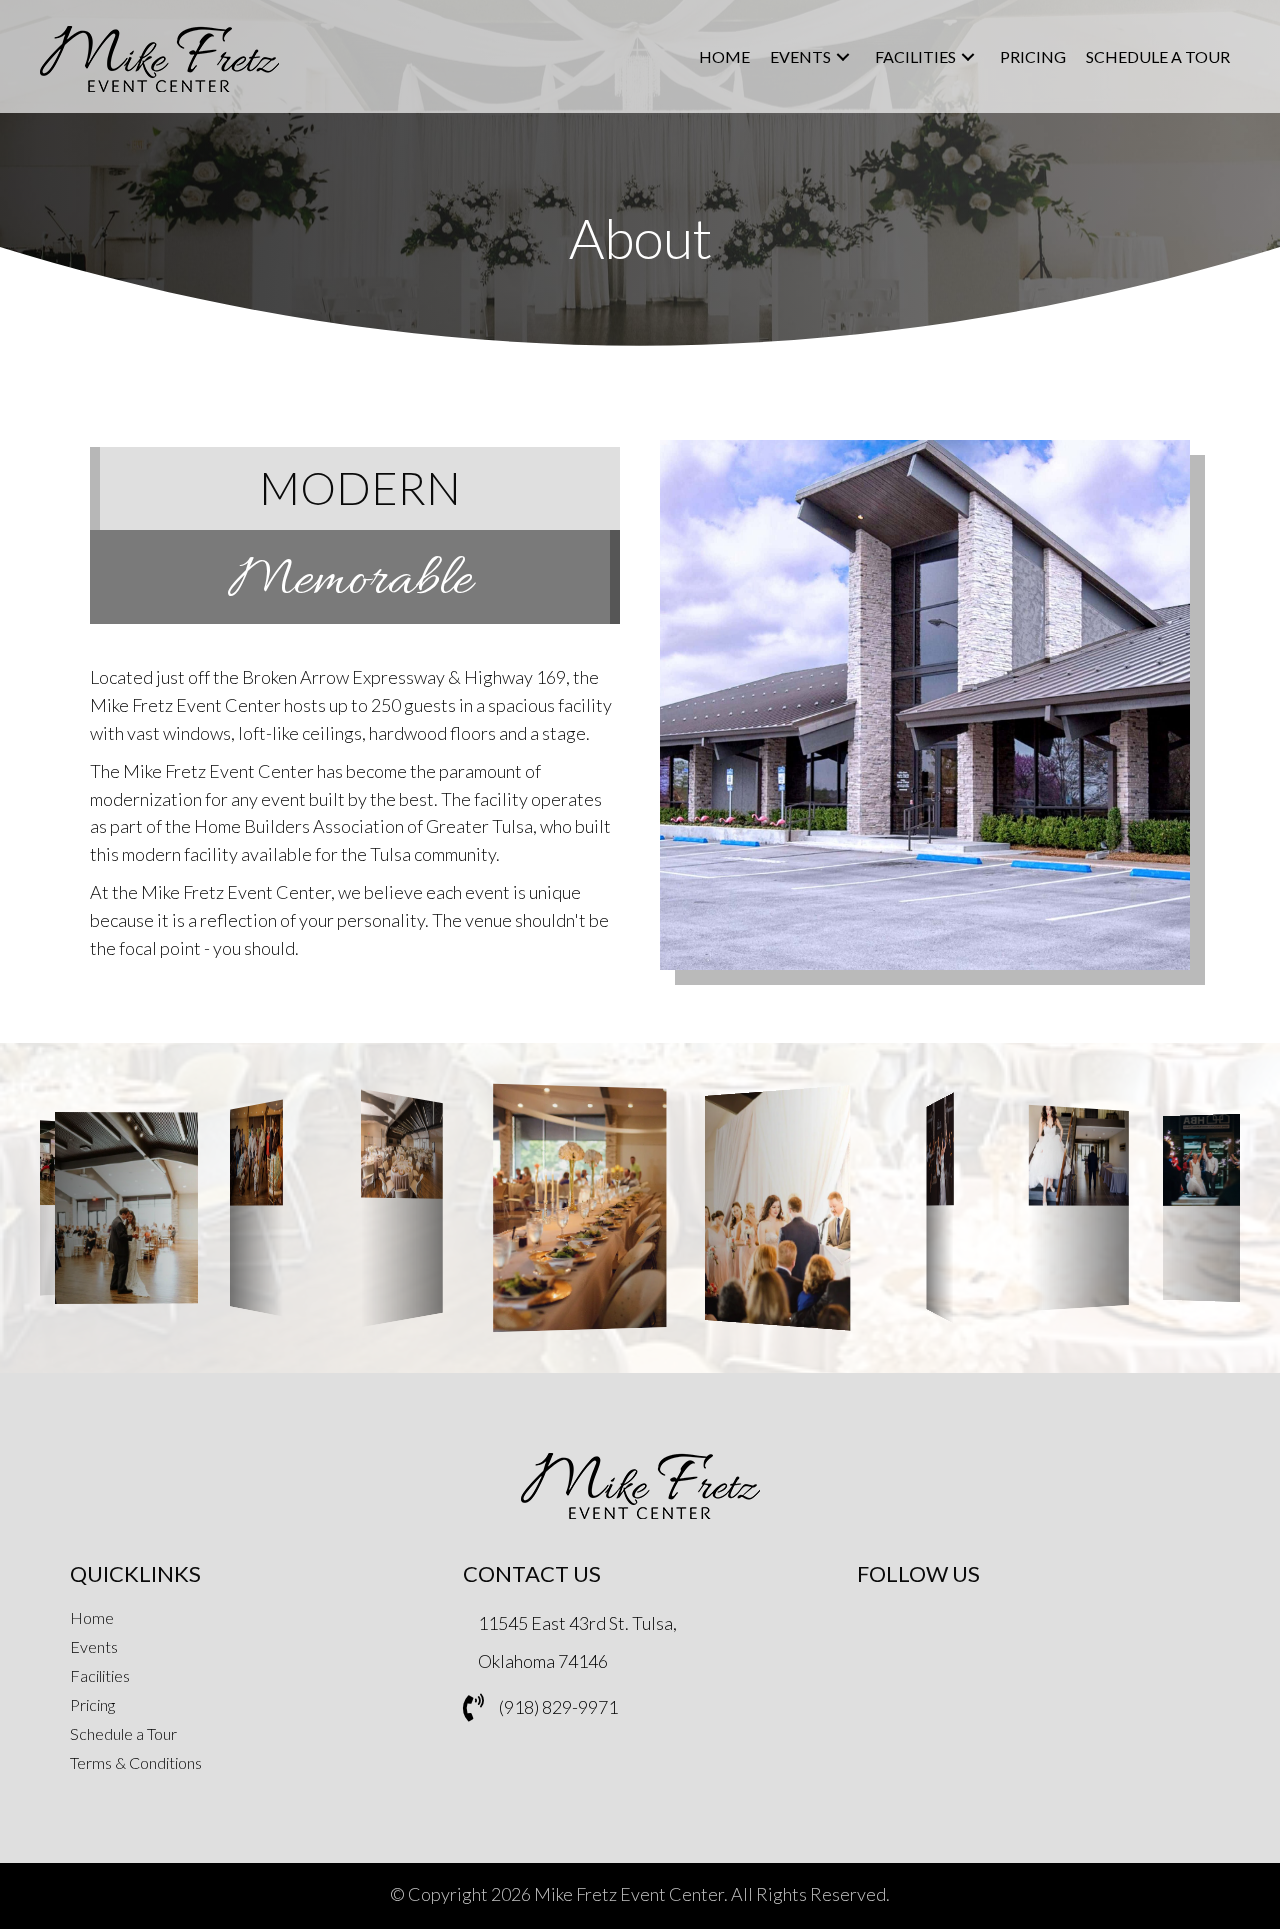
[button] (843, 57)
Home (92, 1618)
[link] (724, 57)
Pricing (92, 1705)
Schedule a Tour (123, 1734)
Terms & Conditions (136, 1763)
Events (94, 1647)
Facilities (100, 1676)
